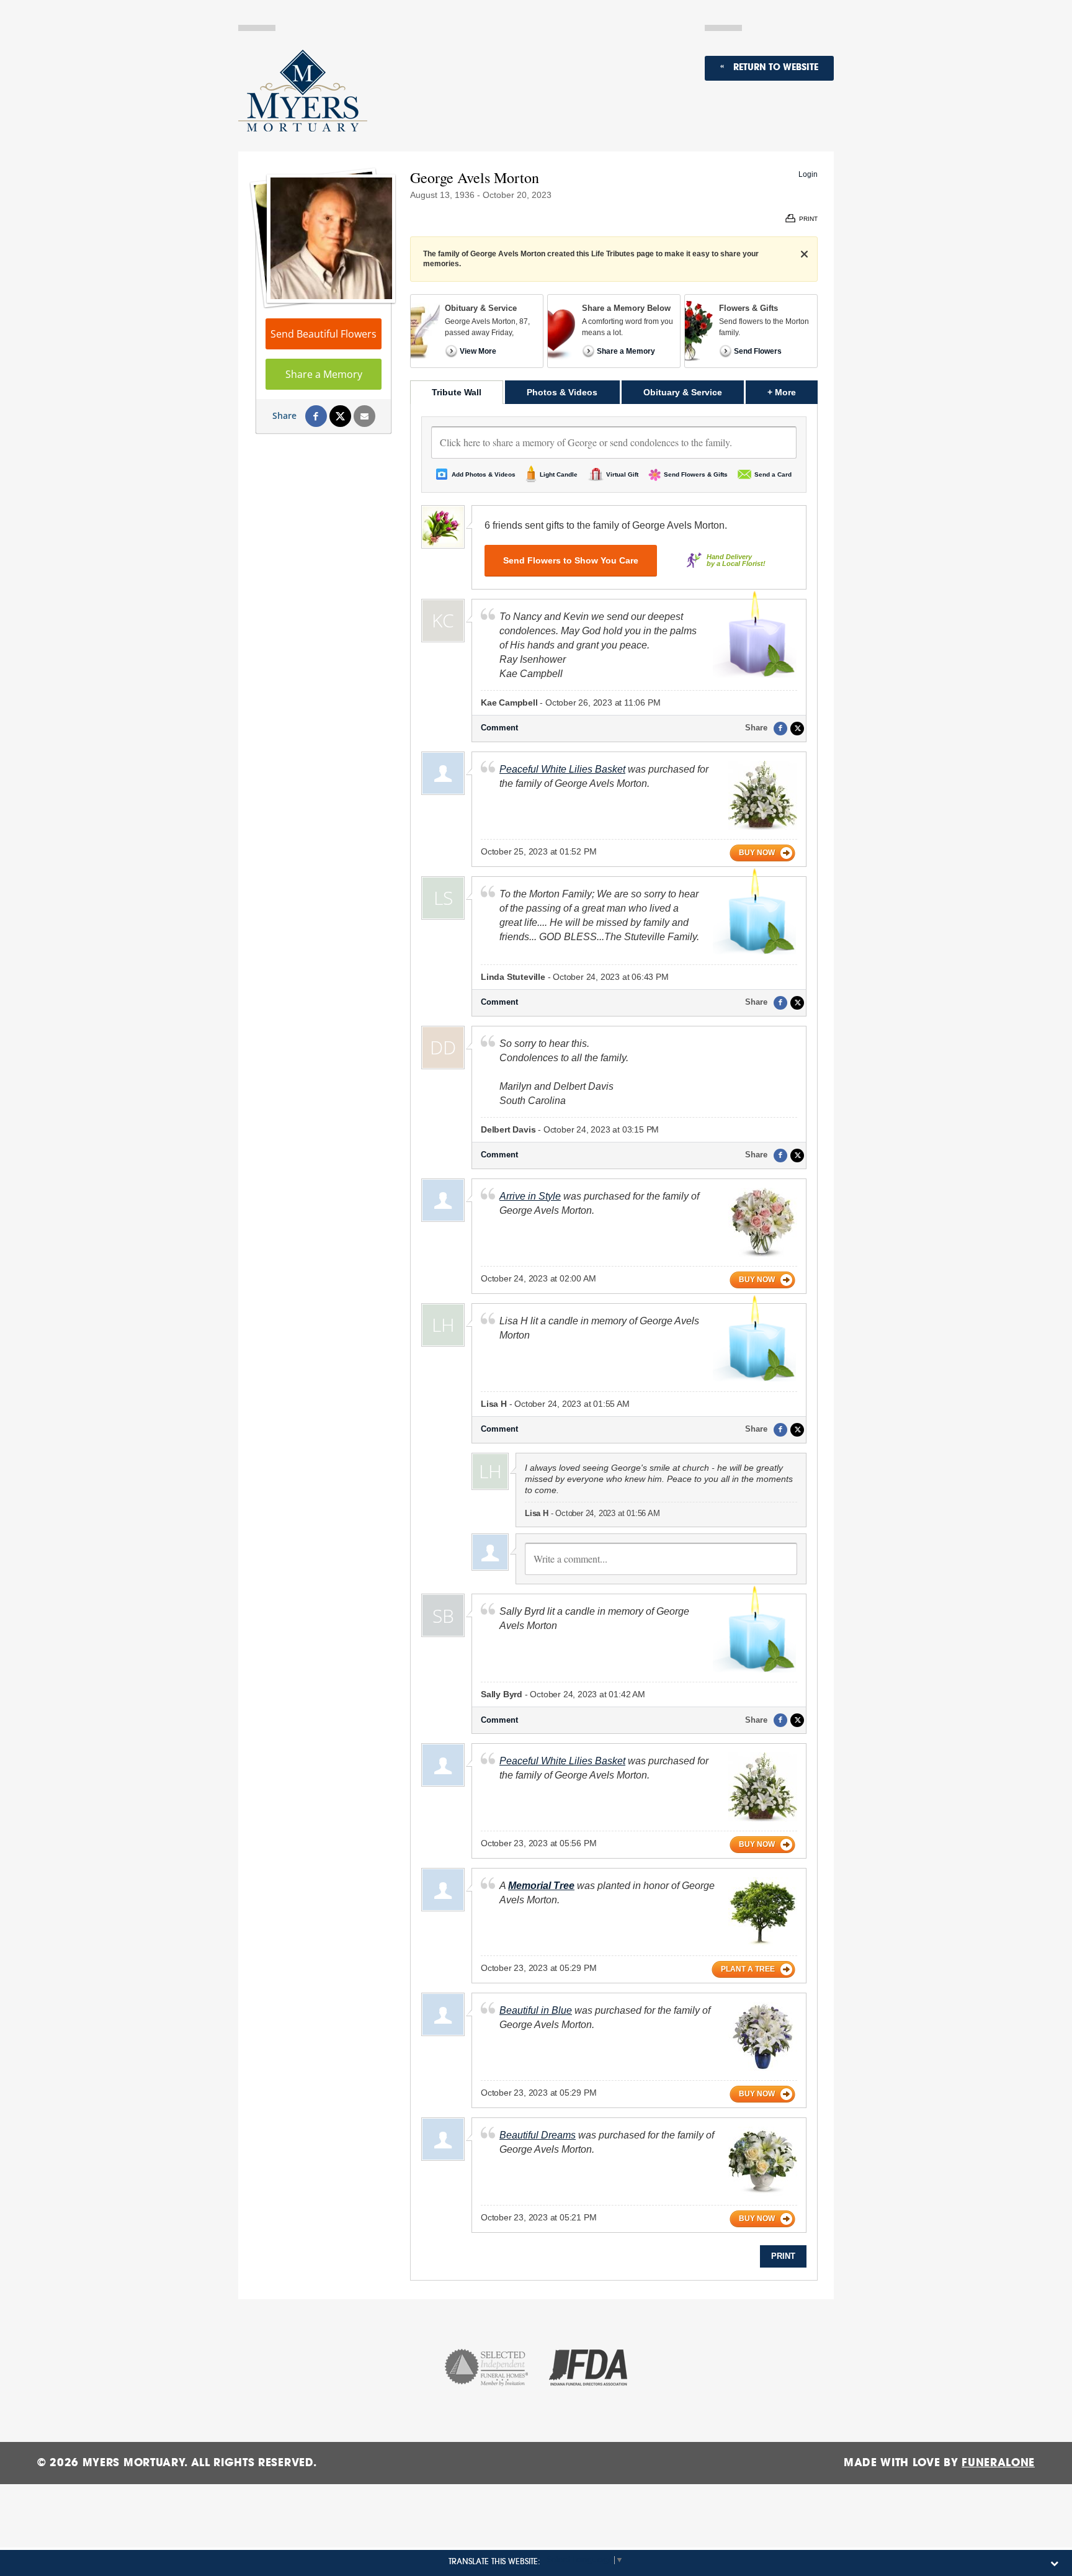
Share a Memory (324, 374)
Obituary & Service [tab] (683, 392)
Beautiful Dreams (538, 2135)
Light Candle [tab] (559, 474)
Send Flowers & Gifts (696, 474)
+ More (793, 392)
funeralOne (998, 2463)
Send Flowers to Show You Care (571, 560)
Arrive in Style (530, 1196)
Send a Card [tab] (773, 474)
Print (783, 2256)
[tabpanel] (614, 1342)
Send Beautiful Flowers (324, 334)
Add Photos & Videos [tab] (484, 474)
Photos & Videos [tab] (562, 392)
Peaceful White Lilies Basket (562, 769)
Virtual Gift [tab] (622, 474)
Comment (499, 728)
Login (808, 174)
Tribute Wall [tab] (457, 392)
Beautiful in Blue (536, 2010)
